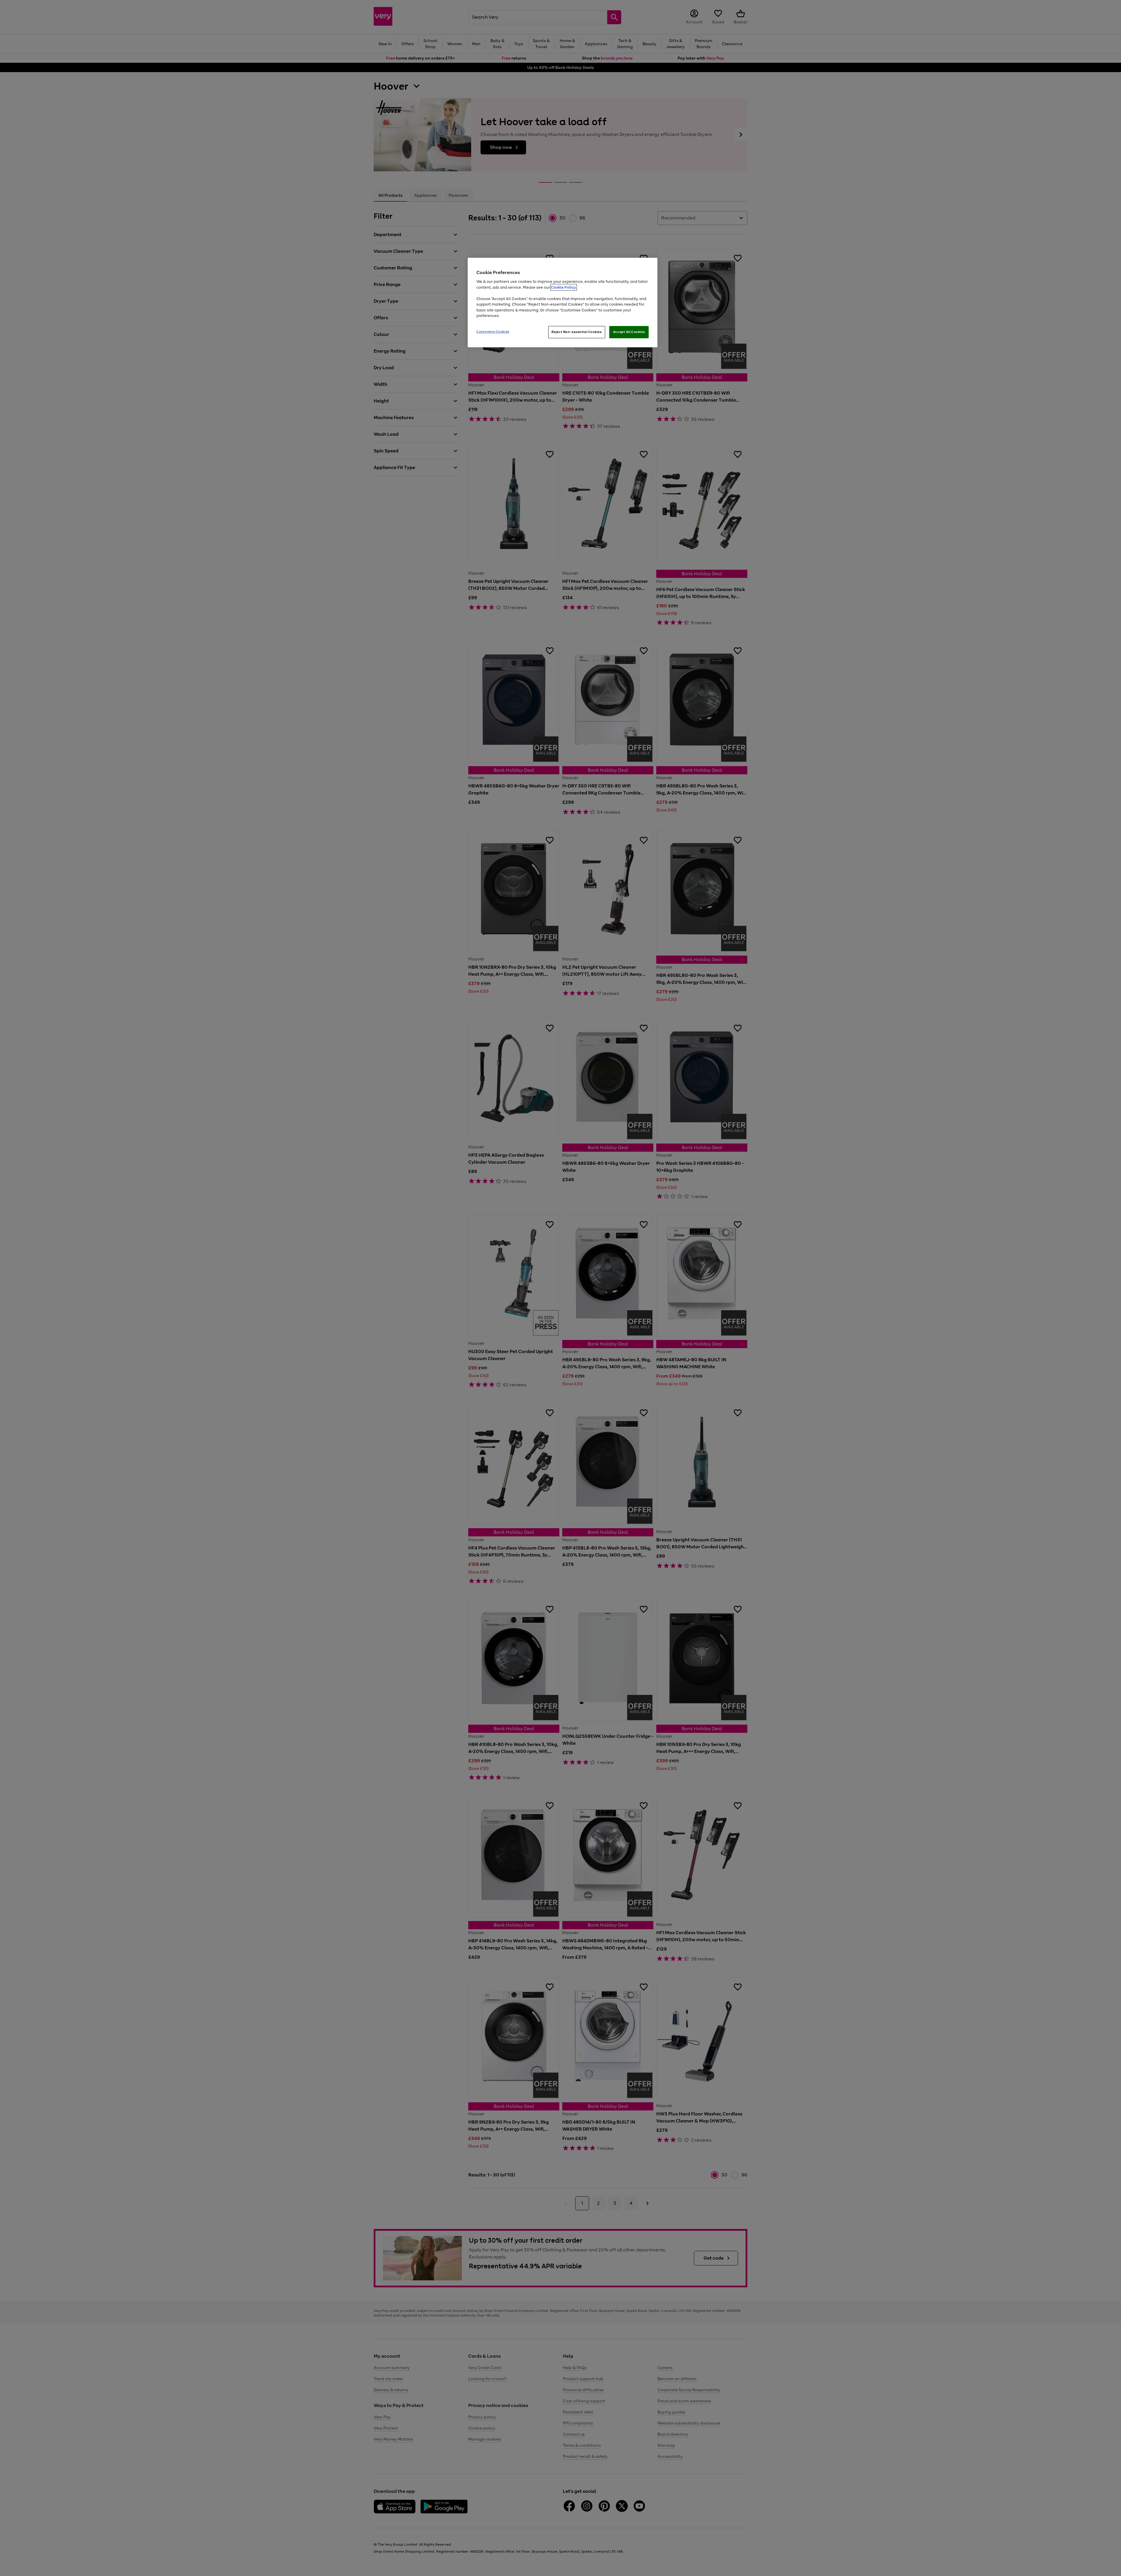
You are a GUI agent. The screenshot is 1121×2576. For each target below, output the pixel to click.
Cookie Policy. (564, 287)
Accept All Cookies (629, 332)
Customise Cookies (493, 332)
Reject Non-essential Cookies (577, 332)
